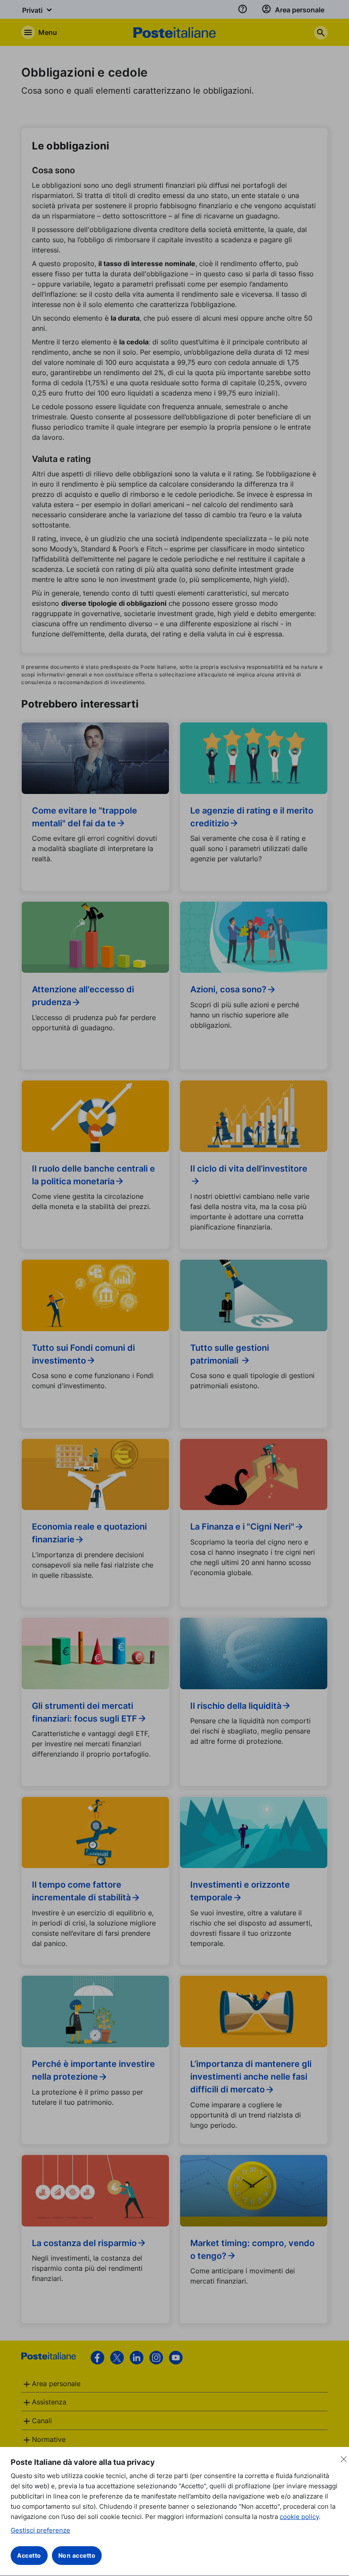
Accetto (29, 2555)
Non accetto (77, 2555)
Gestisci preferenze (40, 2530)
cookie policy (299, 2517)
